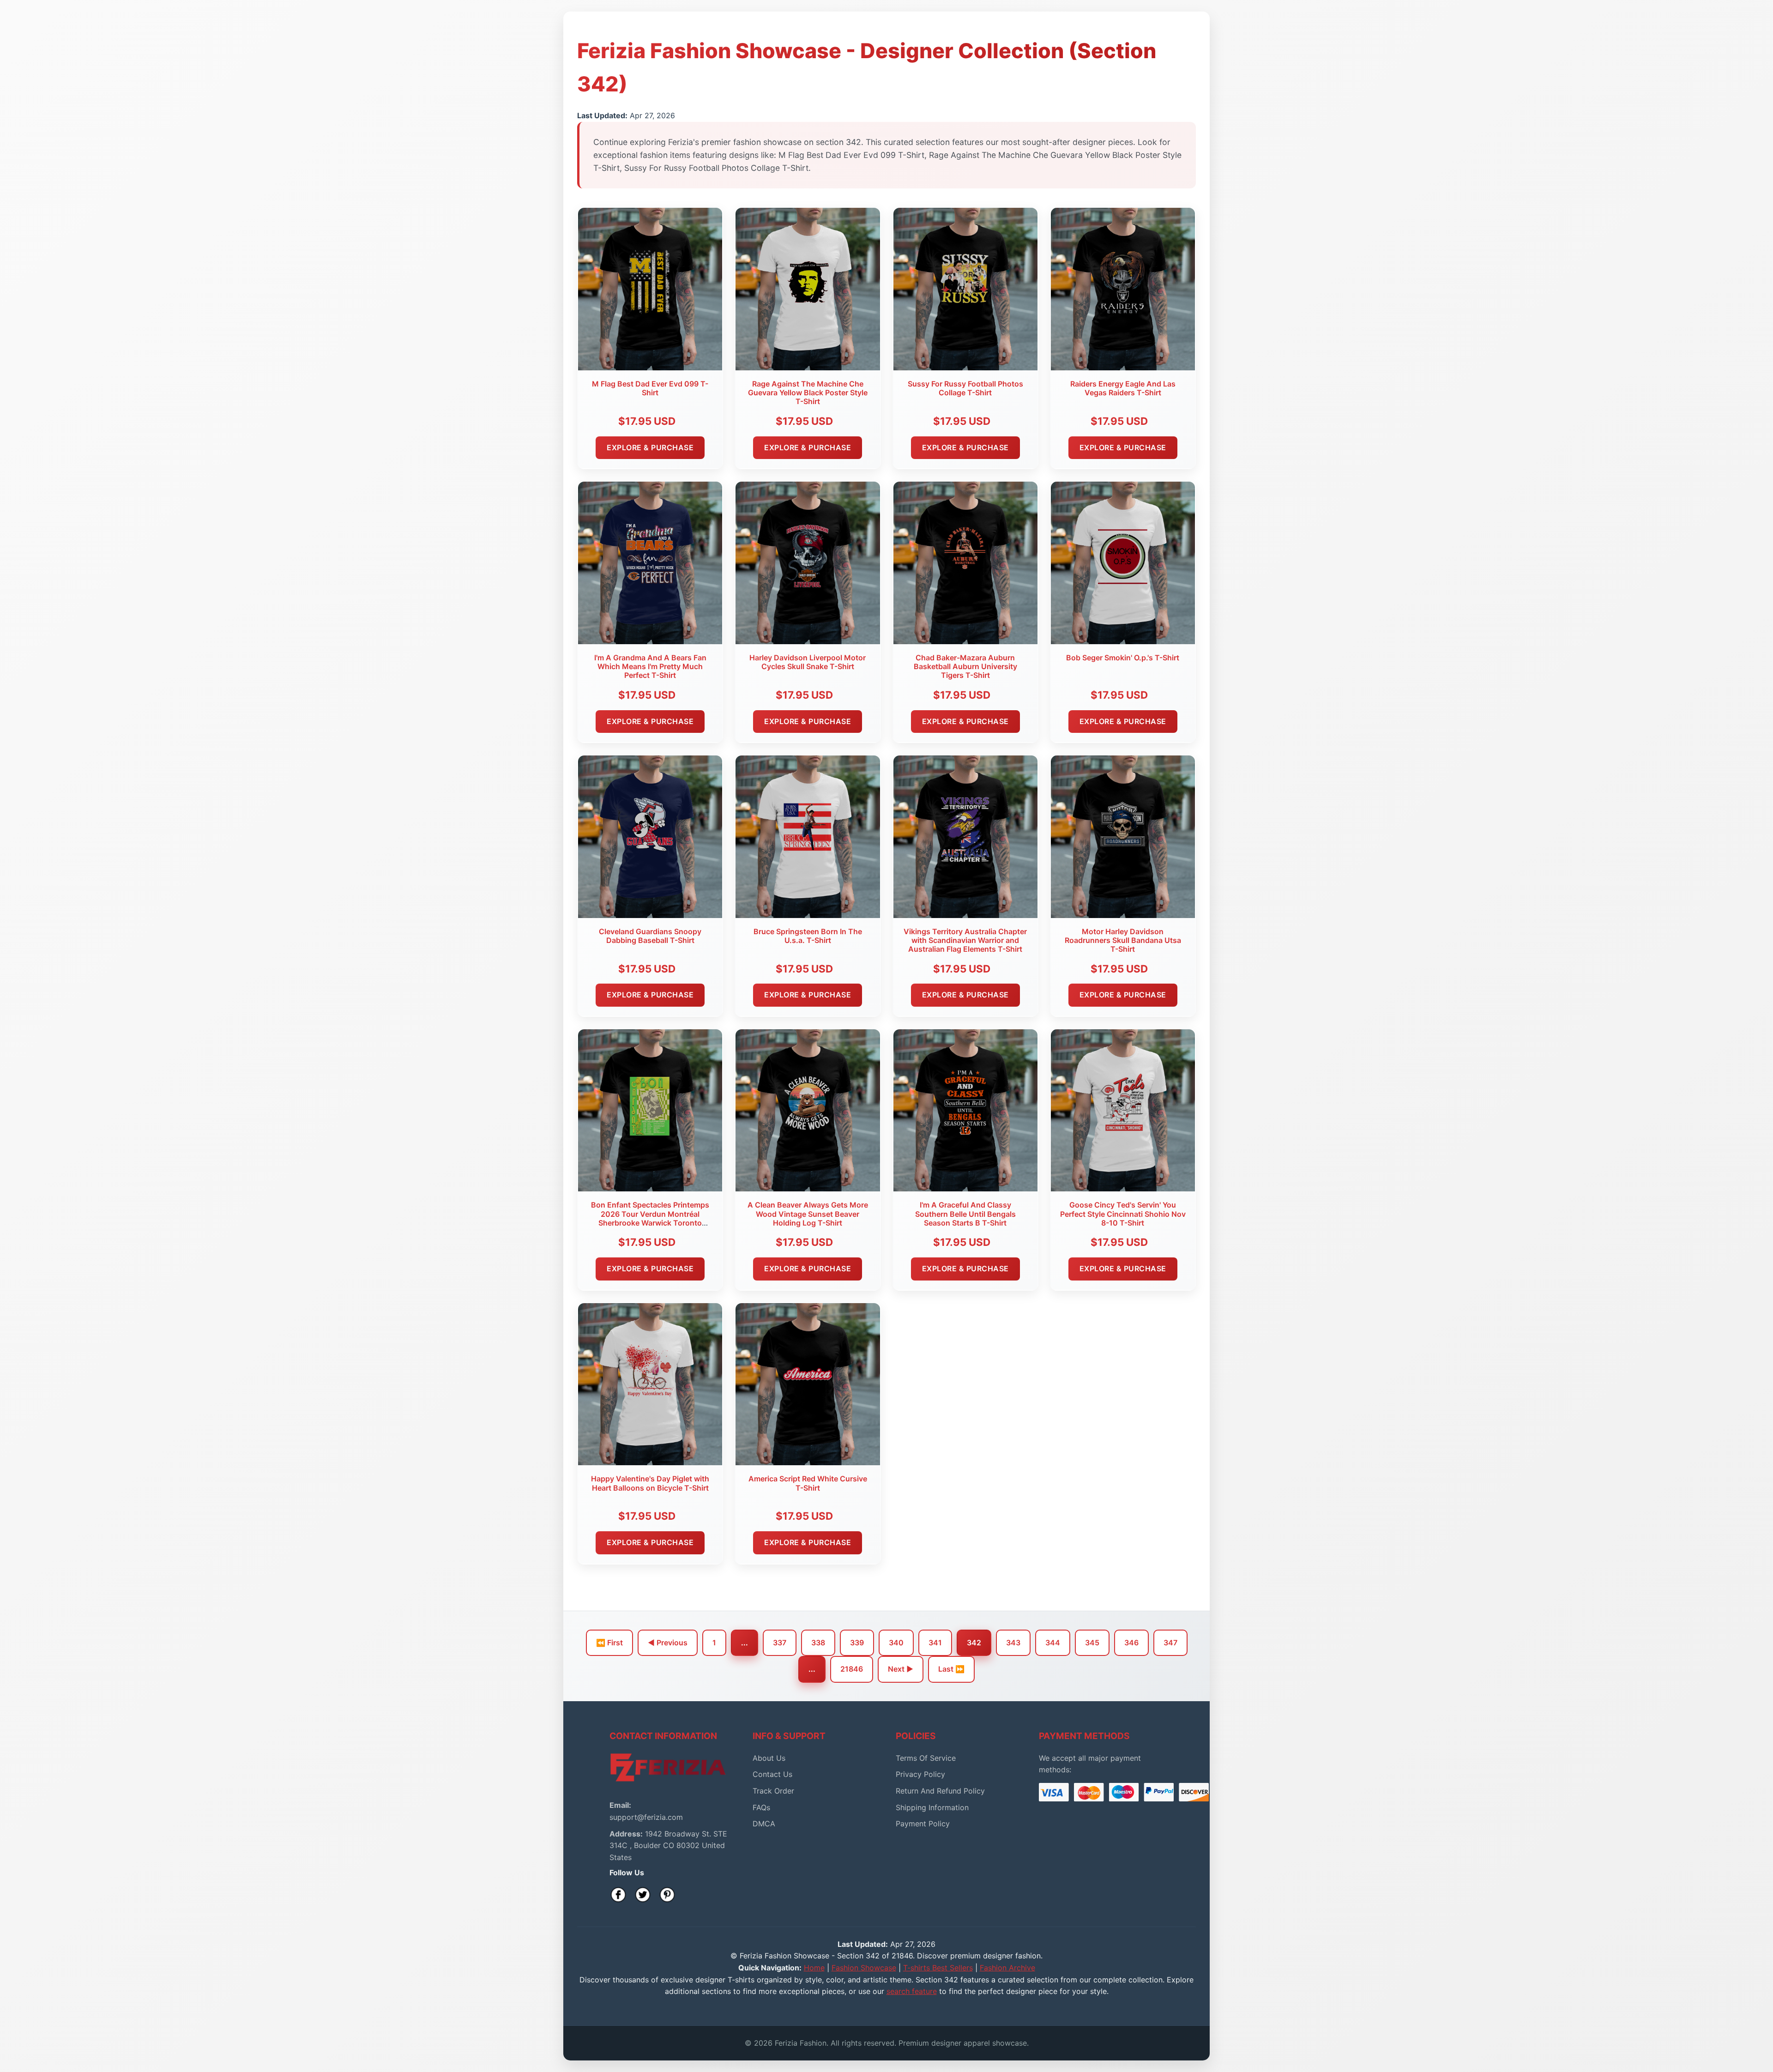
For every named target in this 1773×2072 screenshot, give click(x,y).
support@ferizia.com (646, 1817)
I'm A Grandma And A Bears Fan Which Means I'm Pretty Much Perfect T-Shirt (650, 666)
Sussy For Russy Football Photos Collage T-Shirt (965, 388)
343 (1013, 1643)
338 (818, 1643)
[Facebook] (618, 1895)
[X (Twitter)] (643, 1895)
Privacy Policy (920, 1774)
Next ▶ (901, 1669)
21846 (852, 1669)
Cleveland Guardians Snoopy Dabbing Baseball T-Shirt (650, 936)
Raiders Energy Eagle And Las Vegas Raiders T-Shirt (1123, 388)
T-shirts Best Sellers (938, 1968)
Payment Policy (923, 1824)
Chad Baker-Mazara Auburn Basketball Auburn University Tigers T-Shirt (965, 666)
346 (1131, 1643)
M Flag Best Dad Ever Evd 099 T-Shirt (650, 388)
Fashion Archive (1007, 1968)
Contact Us (772, 1774)
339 (857, 1643)
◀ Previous (668, 1643)
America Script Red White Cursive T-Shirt (808, 1483)
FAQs (761, 1807)
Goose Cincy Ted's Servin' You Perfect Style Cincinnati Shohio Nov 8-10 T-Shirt (1123, 1214)
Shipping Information (932, 1807)
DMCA (764, 1824)
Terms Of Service (926, 1758)
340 (896, 1643)
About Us (769, 1758)
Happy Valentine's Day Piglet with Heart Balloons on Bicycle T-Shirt (650, 1483)
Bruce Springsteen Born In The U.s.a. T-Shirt (808, 936)
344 (1053, 1643)
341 (935, 1643)
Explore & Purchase (650, 447)
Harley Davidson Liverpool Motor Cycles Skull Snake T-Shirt (808, 662)
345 (1092, 1643)
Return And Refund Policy (940, 1791)
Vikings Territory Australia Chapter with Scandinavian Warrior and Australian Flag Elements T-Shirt (965, 940)
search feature (912, 1991)
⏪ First (609, 1643)
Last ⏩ (951, 1669)
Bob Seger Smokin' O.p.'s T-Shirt (1123, 658)
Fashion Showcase (864, 1968)
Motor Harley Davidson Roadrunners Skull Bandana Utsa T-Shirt (1123, 940)
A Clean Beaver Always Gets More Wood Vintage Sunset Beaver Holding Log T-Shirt (808, 1214)
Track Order (773, 1791)
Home (814, 1968)
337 (780, 1643)
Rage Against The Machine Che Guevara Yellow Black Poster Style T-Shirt (808, 393)
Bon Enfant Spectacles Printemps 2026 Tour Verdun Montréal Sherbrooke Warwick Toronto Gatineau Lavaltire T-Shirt (650, 1218)
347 (1170, 1643)
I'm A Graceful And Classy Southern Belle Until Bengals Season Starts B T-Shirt (965, 1214)
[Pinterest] (667, 1895)
